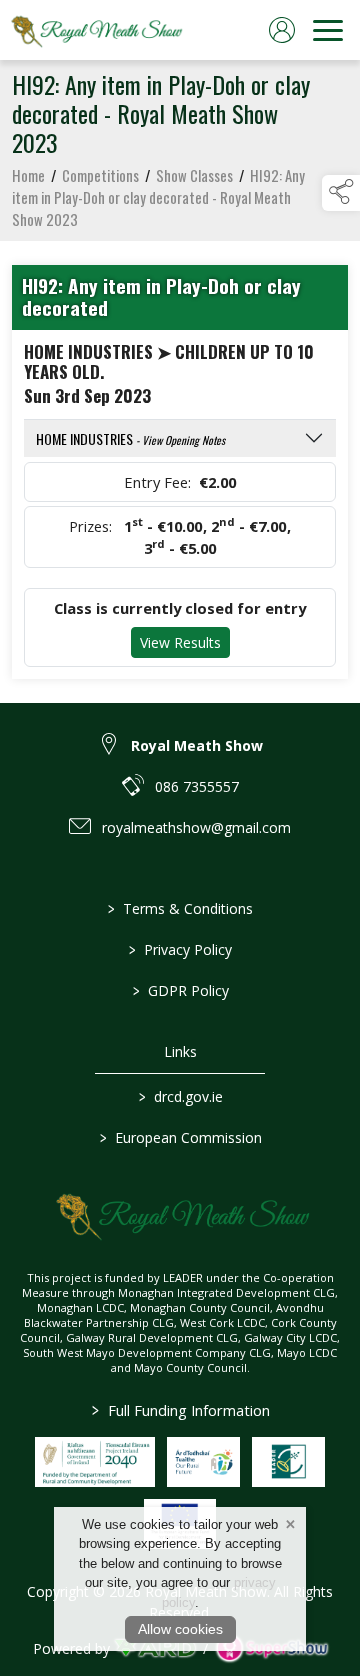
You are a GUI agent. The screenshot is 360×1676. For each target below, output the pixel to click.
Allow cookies (180, 1629)
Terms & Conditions (180, 908)
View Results (180, 642)
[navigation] (328, 30)
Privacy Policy (180, 949)
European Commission (180, 1137)
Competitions (100, 175)
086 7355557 (197, 786)
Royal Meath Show (197, 745)
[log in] (282, 30)
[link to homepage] (95, 30)
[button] (341, 193)
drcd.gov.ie (180, 1096)
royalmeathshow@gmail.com (196, 827)
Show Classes (194, 175)
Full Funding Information (180, 1410)
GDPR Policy (180, 990)
